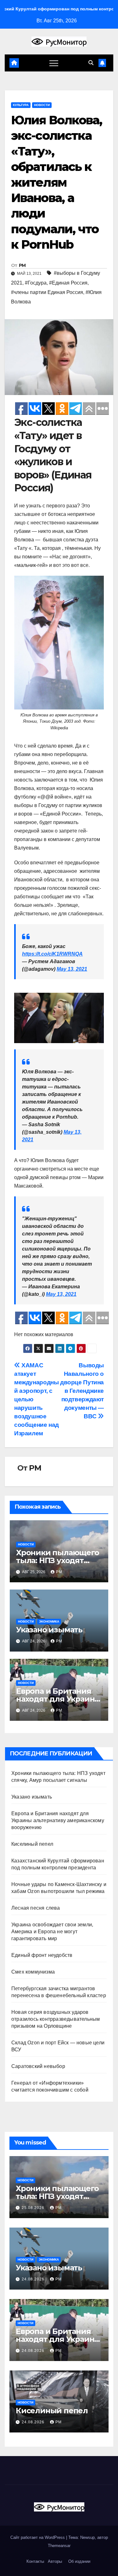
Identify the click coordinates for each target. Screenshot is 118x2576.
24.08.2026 (34, 2279)
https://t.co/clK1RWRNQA (52, 954)
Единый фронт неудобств (42, 1955)
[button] (91, 63)
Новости (42, 105)
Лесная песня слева (36, 1908)
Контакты (35, 2561)
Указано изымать (49, 1630)
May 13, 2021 (72, 969)
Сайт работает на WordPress (38, 2537)
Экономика (49, 1621)
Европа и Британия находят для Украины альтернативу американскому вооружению (58, 1820)
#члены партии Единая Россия (47, 292)
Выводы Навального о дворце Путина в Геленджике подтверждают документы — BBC (82, 1391)
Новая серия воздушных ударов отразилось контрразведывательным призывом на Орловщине (56, 2019)
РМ (22, 265)
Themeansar (59, 2546)
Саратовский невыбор (38, 2066)
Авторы (55, 2561)
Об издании (79, 2561)
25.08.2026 (34, 2208)
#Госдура (36, 283)
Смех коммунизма (33, 1972)
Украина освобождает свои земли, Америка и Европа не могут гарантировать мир (52, 1932)
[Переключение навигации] (54, 63)
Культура (21, 105)
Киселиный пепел (32, 1844)
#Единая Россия (68, 283)
